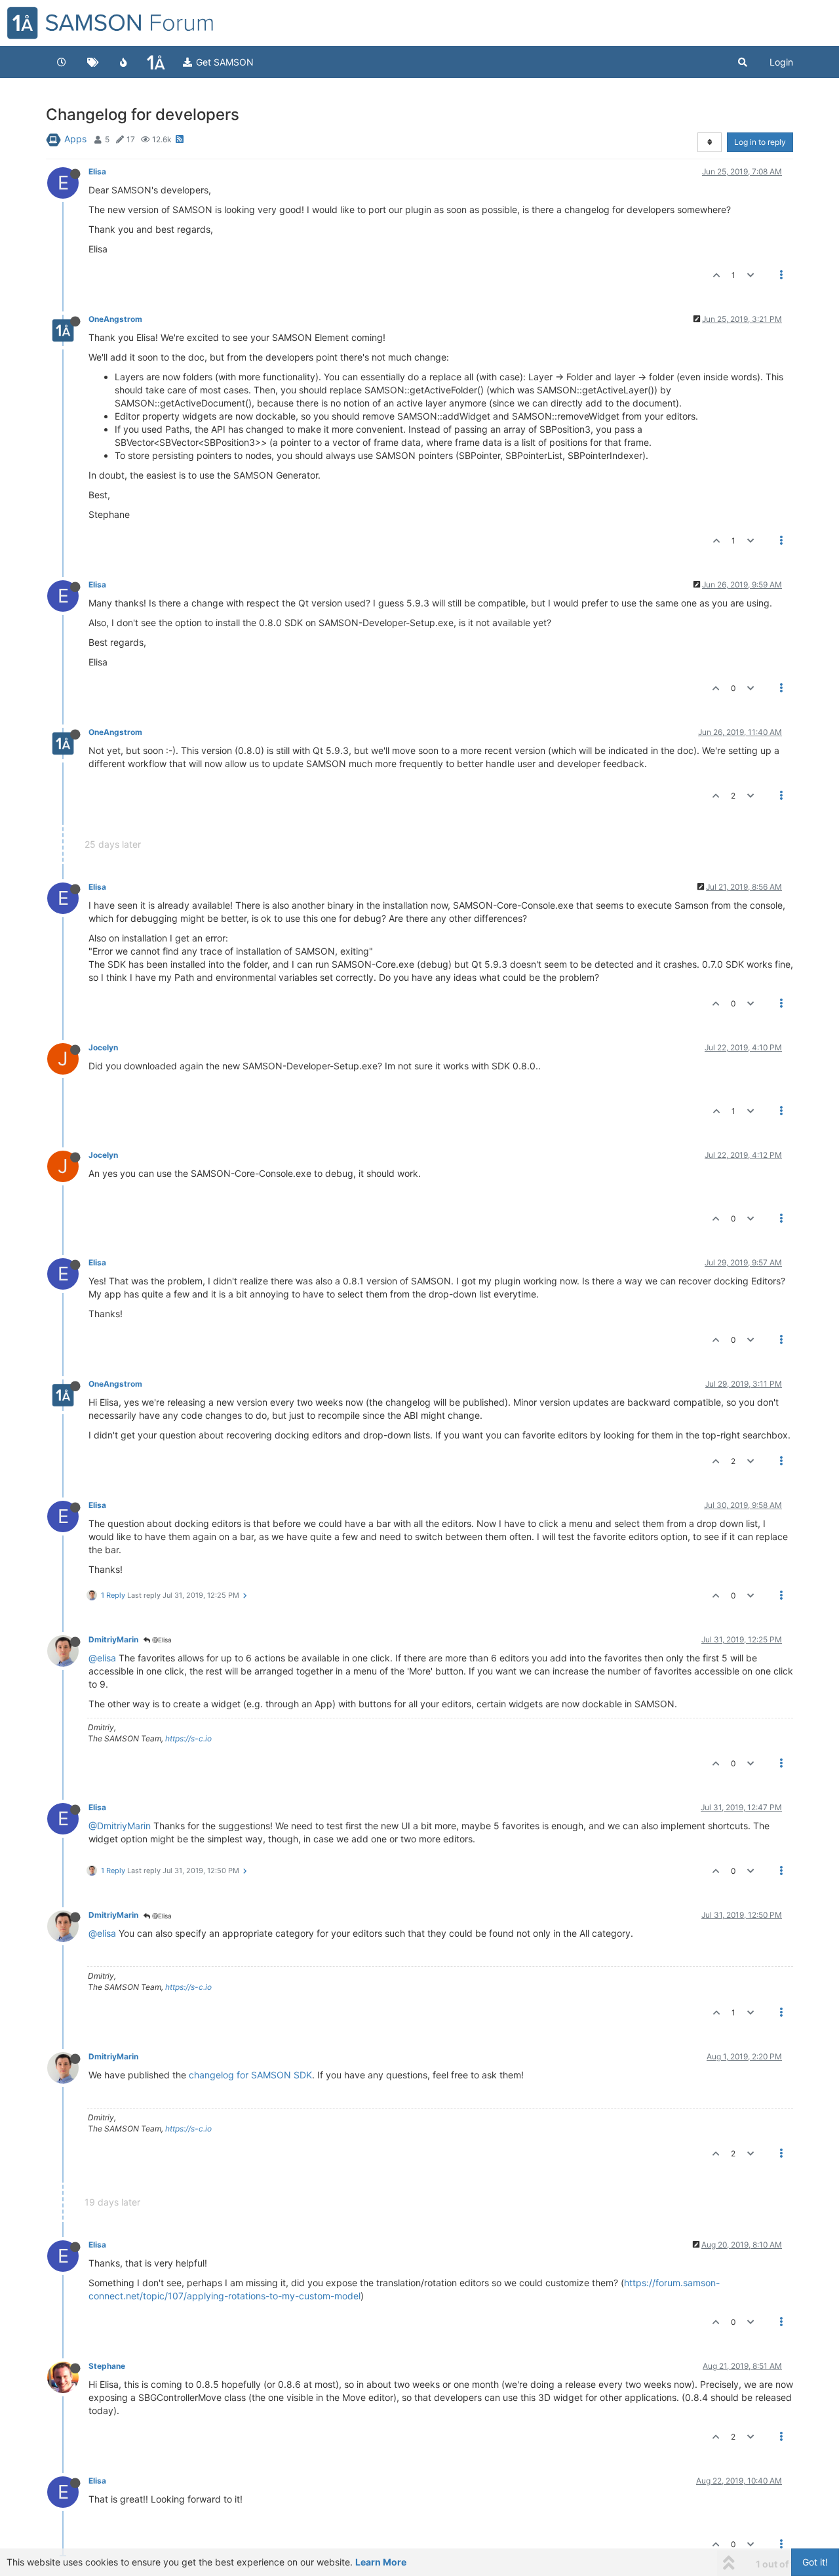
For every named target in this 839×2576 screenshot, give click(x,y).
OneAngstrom (115, 319)
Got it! (815, 2562)
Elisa (97, 171)
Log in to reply (760, 142)
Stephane (107, 2366)
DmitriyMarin (113, 1639)
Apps (75, 139)
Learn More (381, 2562)
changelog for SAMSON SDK (250, 2075)
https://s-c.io (188, 1738)
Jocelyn (103, 1047)
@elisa (102, 1658)
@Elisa (161, 1640)
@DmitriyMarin (120, 1826)
